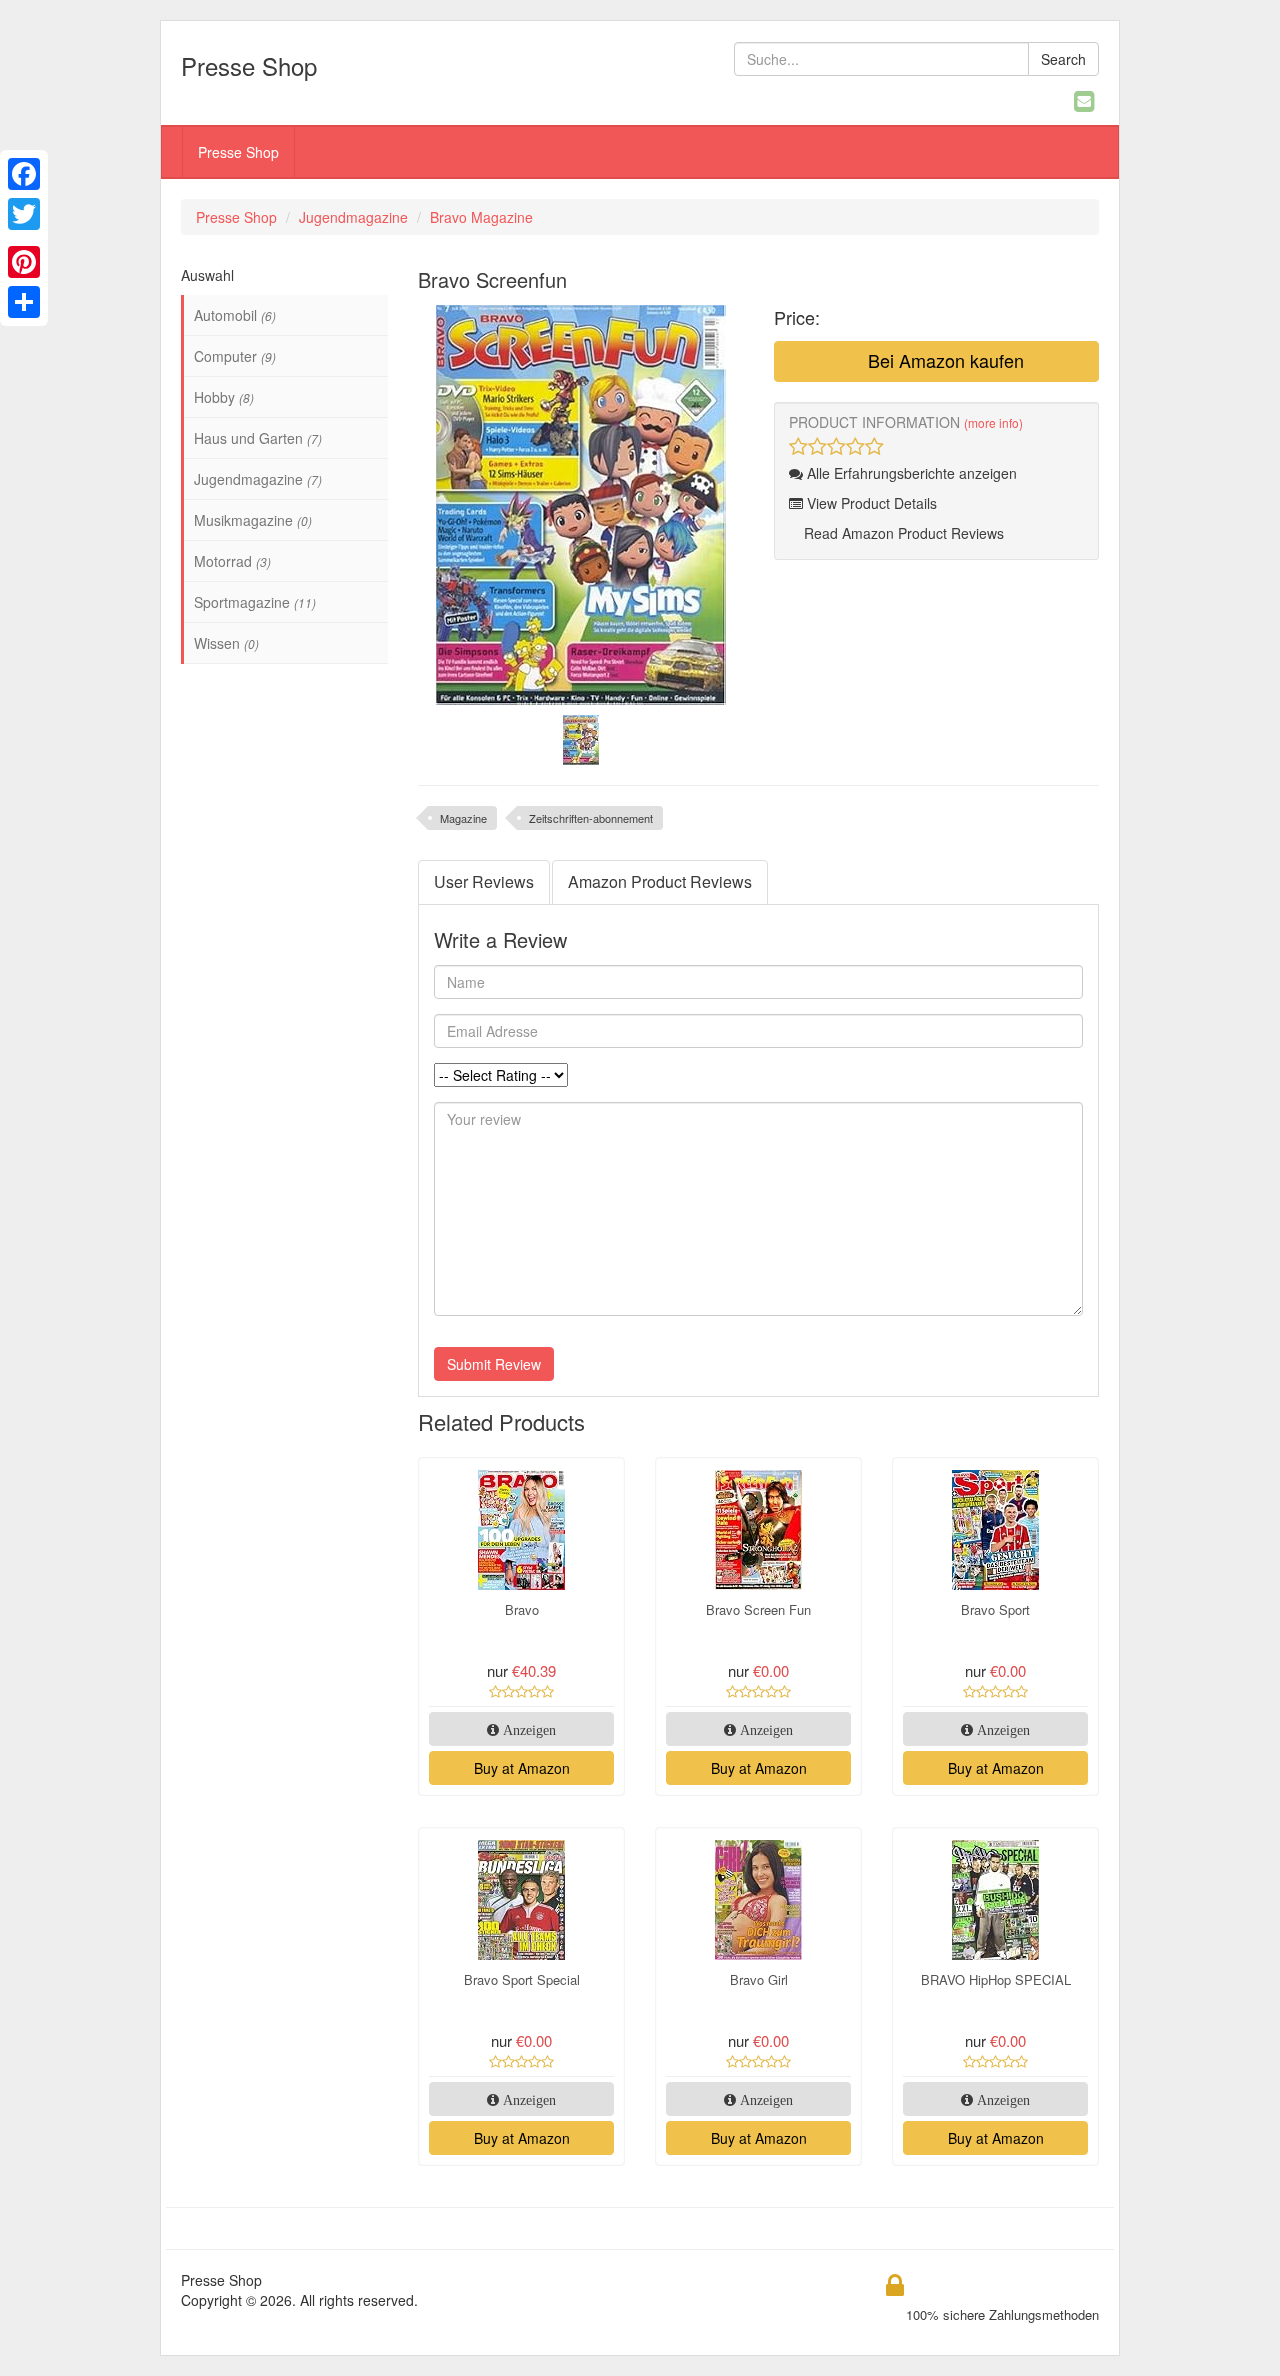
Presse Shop (238, 152)
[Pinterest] (24, 262)
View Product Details (870, 503)
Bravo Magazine (481, 217)
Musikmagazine (253, 520)
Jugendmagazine (353, 217)
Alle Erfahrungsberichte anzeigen (910, 473)
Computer (235, 356)
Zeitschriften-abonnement (591, 818)
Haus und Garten (258, 438)
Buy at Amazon (522, 1768)
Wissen (226, 643)
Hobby (224, 397)
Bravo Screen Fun (758, 1609)
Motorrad (232, 561)
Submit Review (494, 1364)
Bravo (522, 1609)
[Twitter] (24, 214)
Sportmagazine (255, 602)
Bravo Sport (995, 1609)
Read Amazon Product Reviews (902, 533)
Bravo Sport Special (522, 1979)
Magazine (463, 818)
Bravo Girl (759, 1979)
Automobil (235, 315)
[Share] (24, 302)
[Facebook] (24, 174)
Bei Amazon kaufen (943, 360)
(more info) (993, 422)
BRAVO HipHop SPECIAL (996, 1979)
